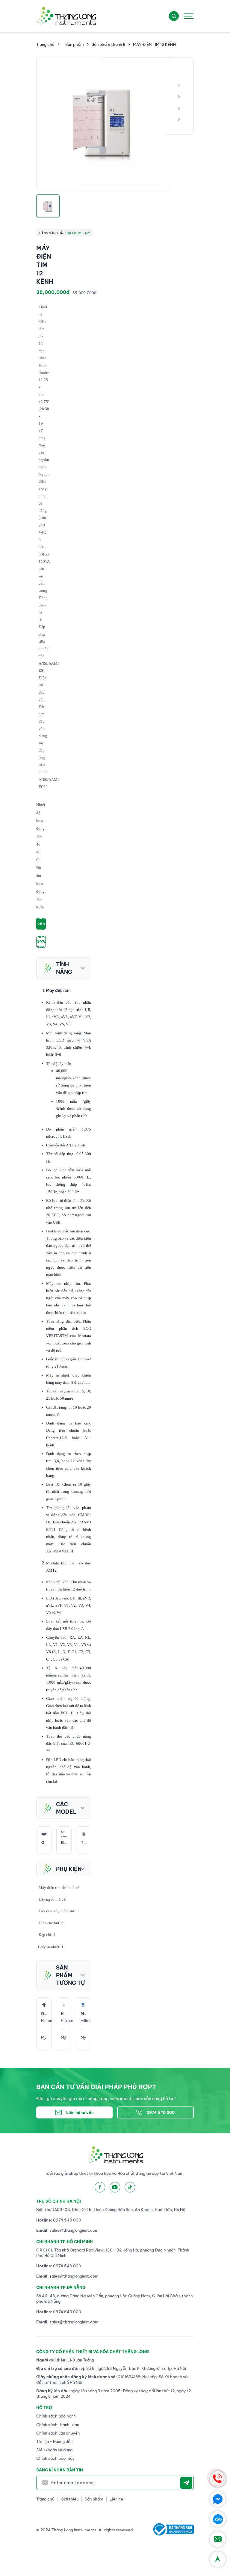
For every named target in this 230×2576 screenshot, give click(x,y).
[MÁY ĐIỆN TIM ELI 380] (64, 2005)
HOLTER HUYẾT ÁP (44, 2014)
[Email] (218, 2539)
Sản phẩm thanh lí (108, 44)
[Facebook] (218, 2499)
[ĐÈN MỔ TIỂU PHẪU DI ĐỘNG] (83, 2005)
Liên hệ (116, 2499)
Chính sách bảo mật (55, 2458)
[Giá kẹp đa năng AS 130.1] (44, 1834)
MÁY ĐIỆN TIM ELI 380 (64, 2014)
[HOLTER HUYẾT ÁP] (44, 2005)
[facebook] (100, 2187)
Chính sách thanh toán (58, 2425)
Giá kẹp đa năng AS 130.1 (44, 1843)
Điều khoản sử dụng (54, 2450)
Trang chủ (45, 44)
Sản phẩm (75, 44)
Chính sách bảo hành (56, 2416)
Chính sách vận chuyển (58, 2433)
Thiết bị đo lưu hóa (84, 1843)
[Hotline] (218, 2479)
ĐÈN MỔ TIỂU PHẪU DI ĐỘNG (83, 2014)
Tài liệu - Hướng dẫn (54, 2441)
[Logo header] (66, 16)
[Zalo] (218, 2519)
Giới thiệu (70, 2499)
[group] (103, 123)
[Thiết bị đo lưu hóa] (84, 1834)
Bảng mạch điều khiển (64, 1843)
